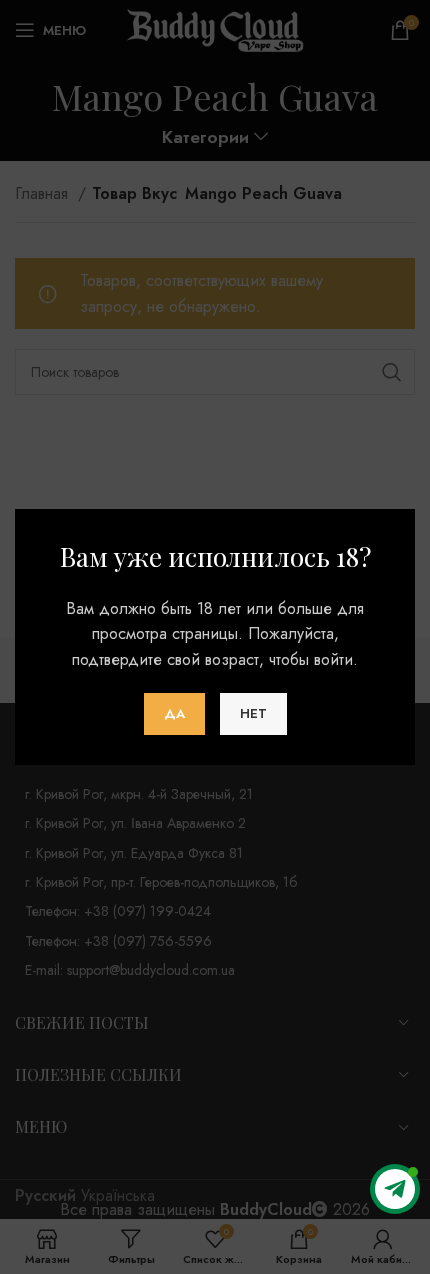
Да (174, 713)
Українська (118, 1195)
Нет (253, 713)
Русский (45, 1195)
